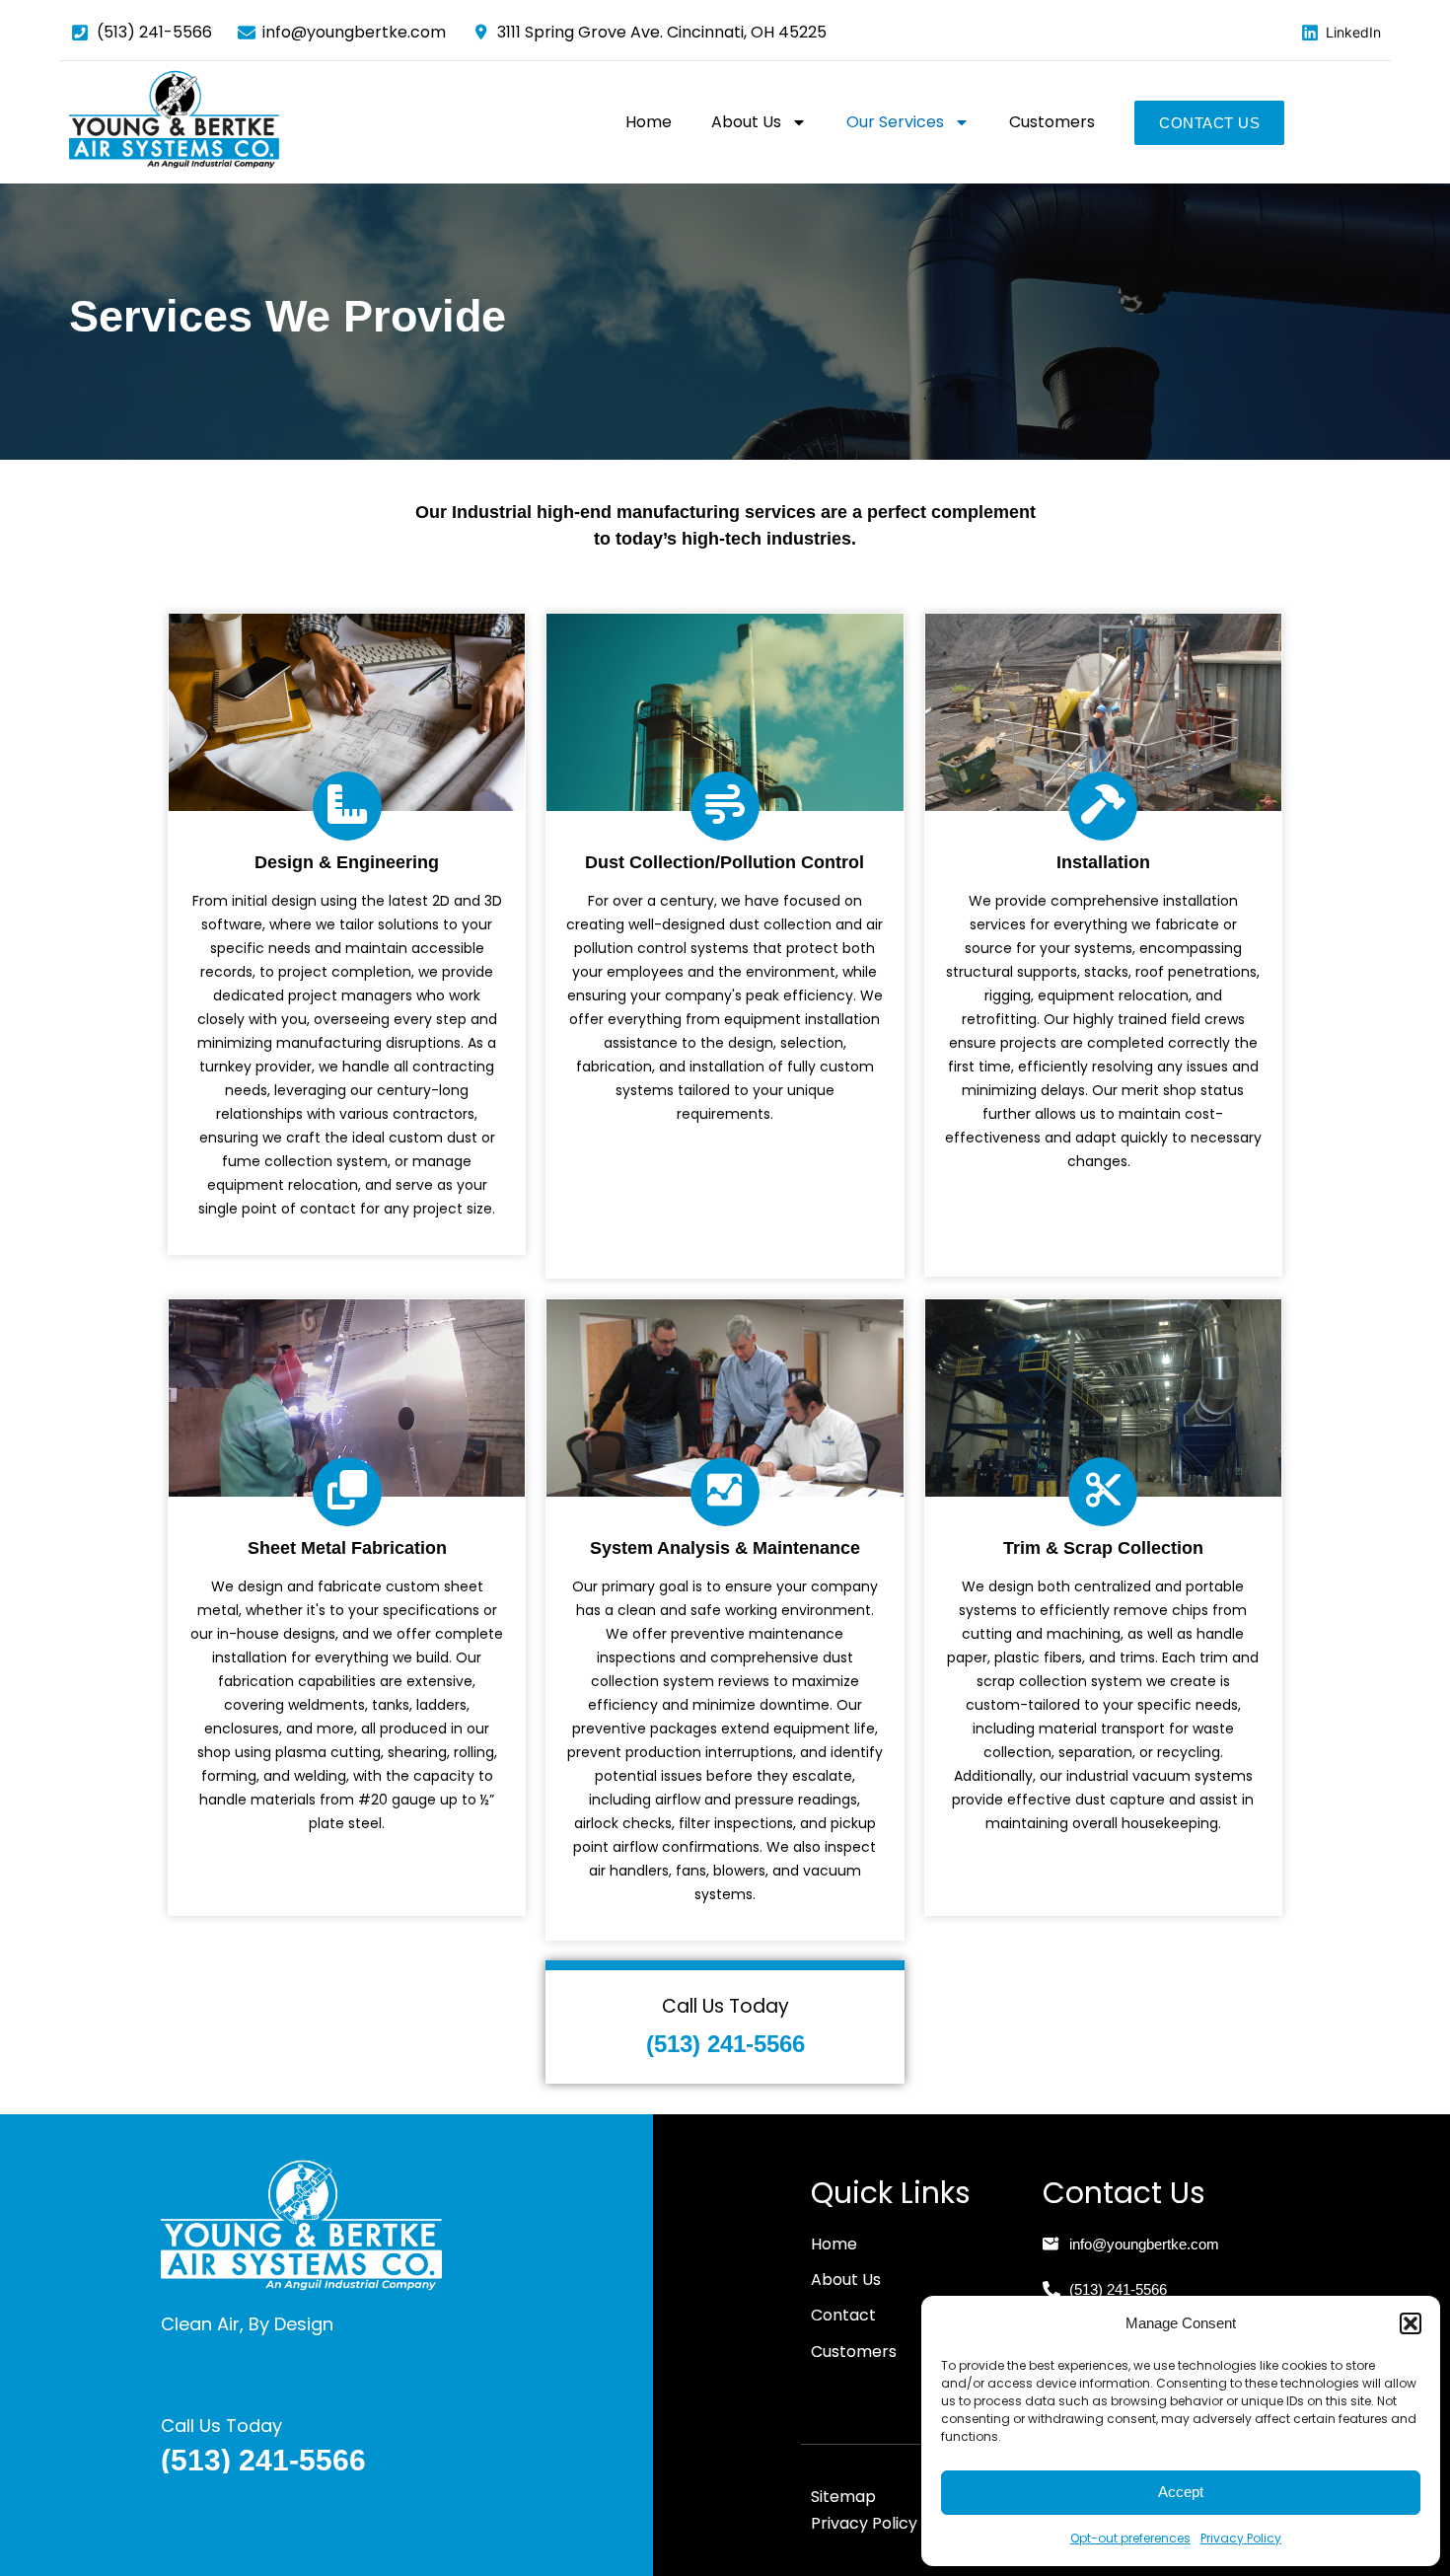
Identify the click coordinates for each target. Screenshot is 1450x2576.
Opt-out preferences (1130, 2538)
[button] (1411, 2323)
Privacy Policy (1241, 2538)
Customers (1052, 122)
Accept (1181, 2492)
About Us (746, 122)
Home (649, 122)
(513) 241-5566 (725, 2044)
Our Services (895, 122)
